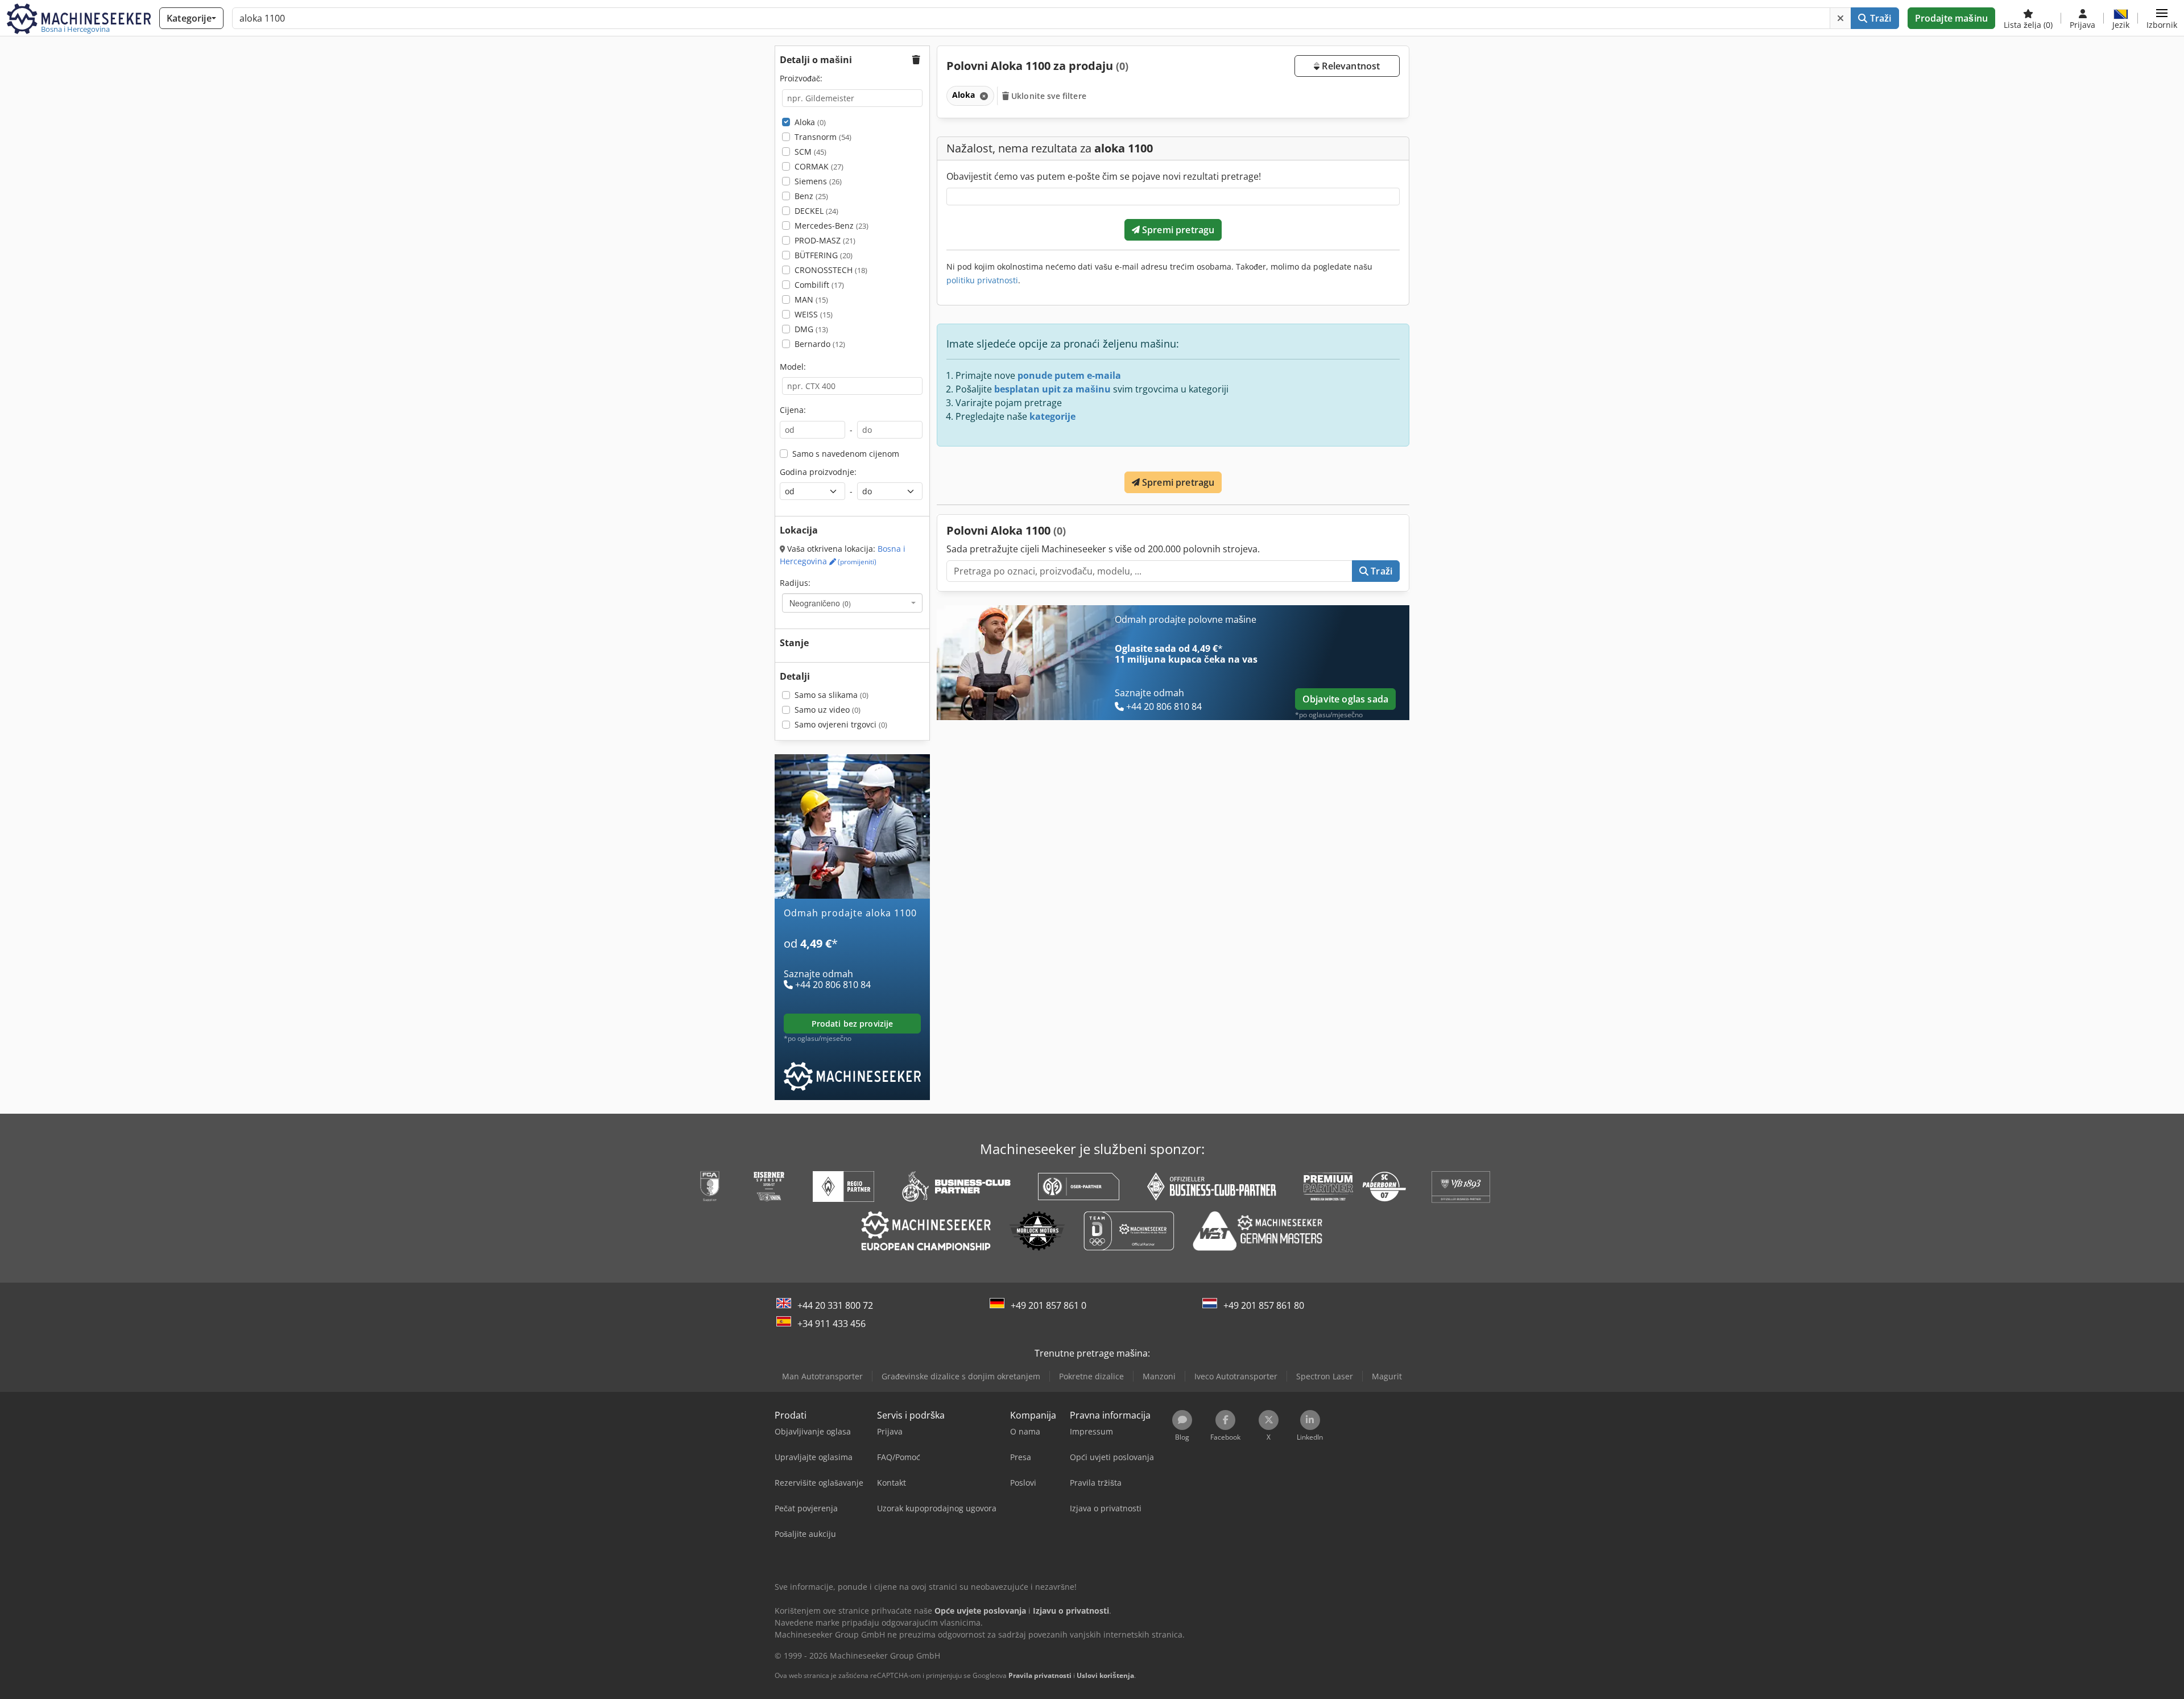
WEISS (814, 314)
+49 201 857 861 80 (1264, 1305)
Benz (811, 196)
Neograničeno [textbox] (820, 603)
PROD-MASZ (825, 240)
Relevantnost (1350, 66)
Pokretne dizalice (1091, 1376)
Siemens (818, 181)
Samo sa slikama (832, 695)
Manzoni (1159, 1376)
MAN (811, 299)
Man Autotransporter (822, 1376)
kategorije (1052, 416)
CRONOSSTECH (831, 270)
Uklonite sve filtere (1048, 96)
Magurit (1387, 1376)
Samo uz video (828, 710)
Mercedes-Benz (832, 226)
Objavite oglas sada (1345, 699)
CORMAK (819, 166)
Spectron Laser (1325, 1376)
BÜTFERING (824, 255)
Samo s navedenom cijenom (846, 454)
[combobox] (852, 603)
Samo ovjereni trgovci (841, 724)
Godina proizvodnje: (818, 472)
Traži (1880, 18)
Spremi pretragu (1177, 230)
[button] (2162, 18)
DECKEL (816, 211)
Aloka (810, 122)
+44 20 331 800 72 (835, 1305)
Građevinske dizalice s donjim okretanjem (961, 1376)
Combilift (819, 285)
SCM (810, 152)
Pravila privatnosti (1040, 1675)
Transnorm (823, 137)
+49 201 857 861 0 (1048, 1305)
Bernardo (820, 344)
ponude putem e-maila (1069, 375)
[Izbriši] (1840, 18)
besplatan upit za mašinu (1052, 389)
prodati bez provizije (853, 1024)
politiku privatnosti (982, 280)
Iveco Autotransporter (1236, 1376)
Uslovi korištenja (1105, 1675)
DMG (811, 329)
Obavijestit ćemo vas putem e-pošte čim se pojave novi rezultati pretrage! (1104, 176)
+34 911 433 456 (832, 1324)
